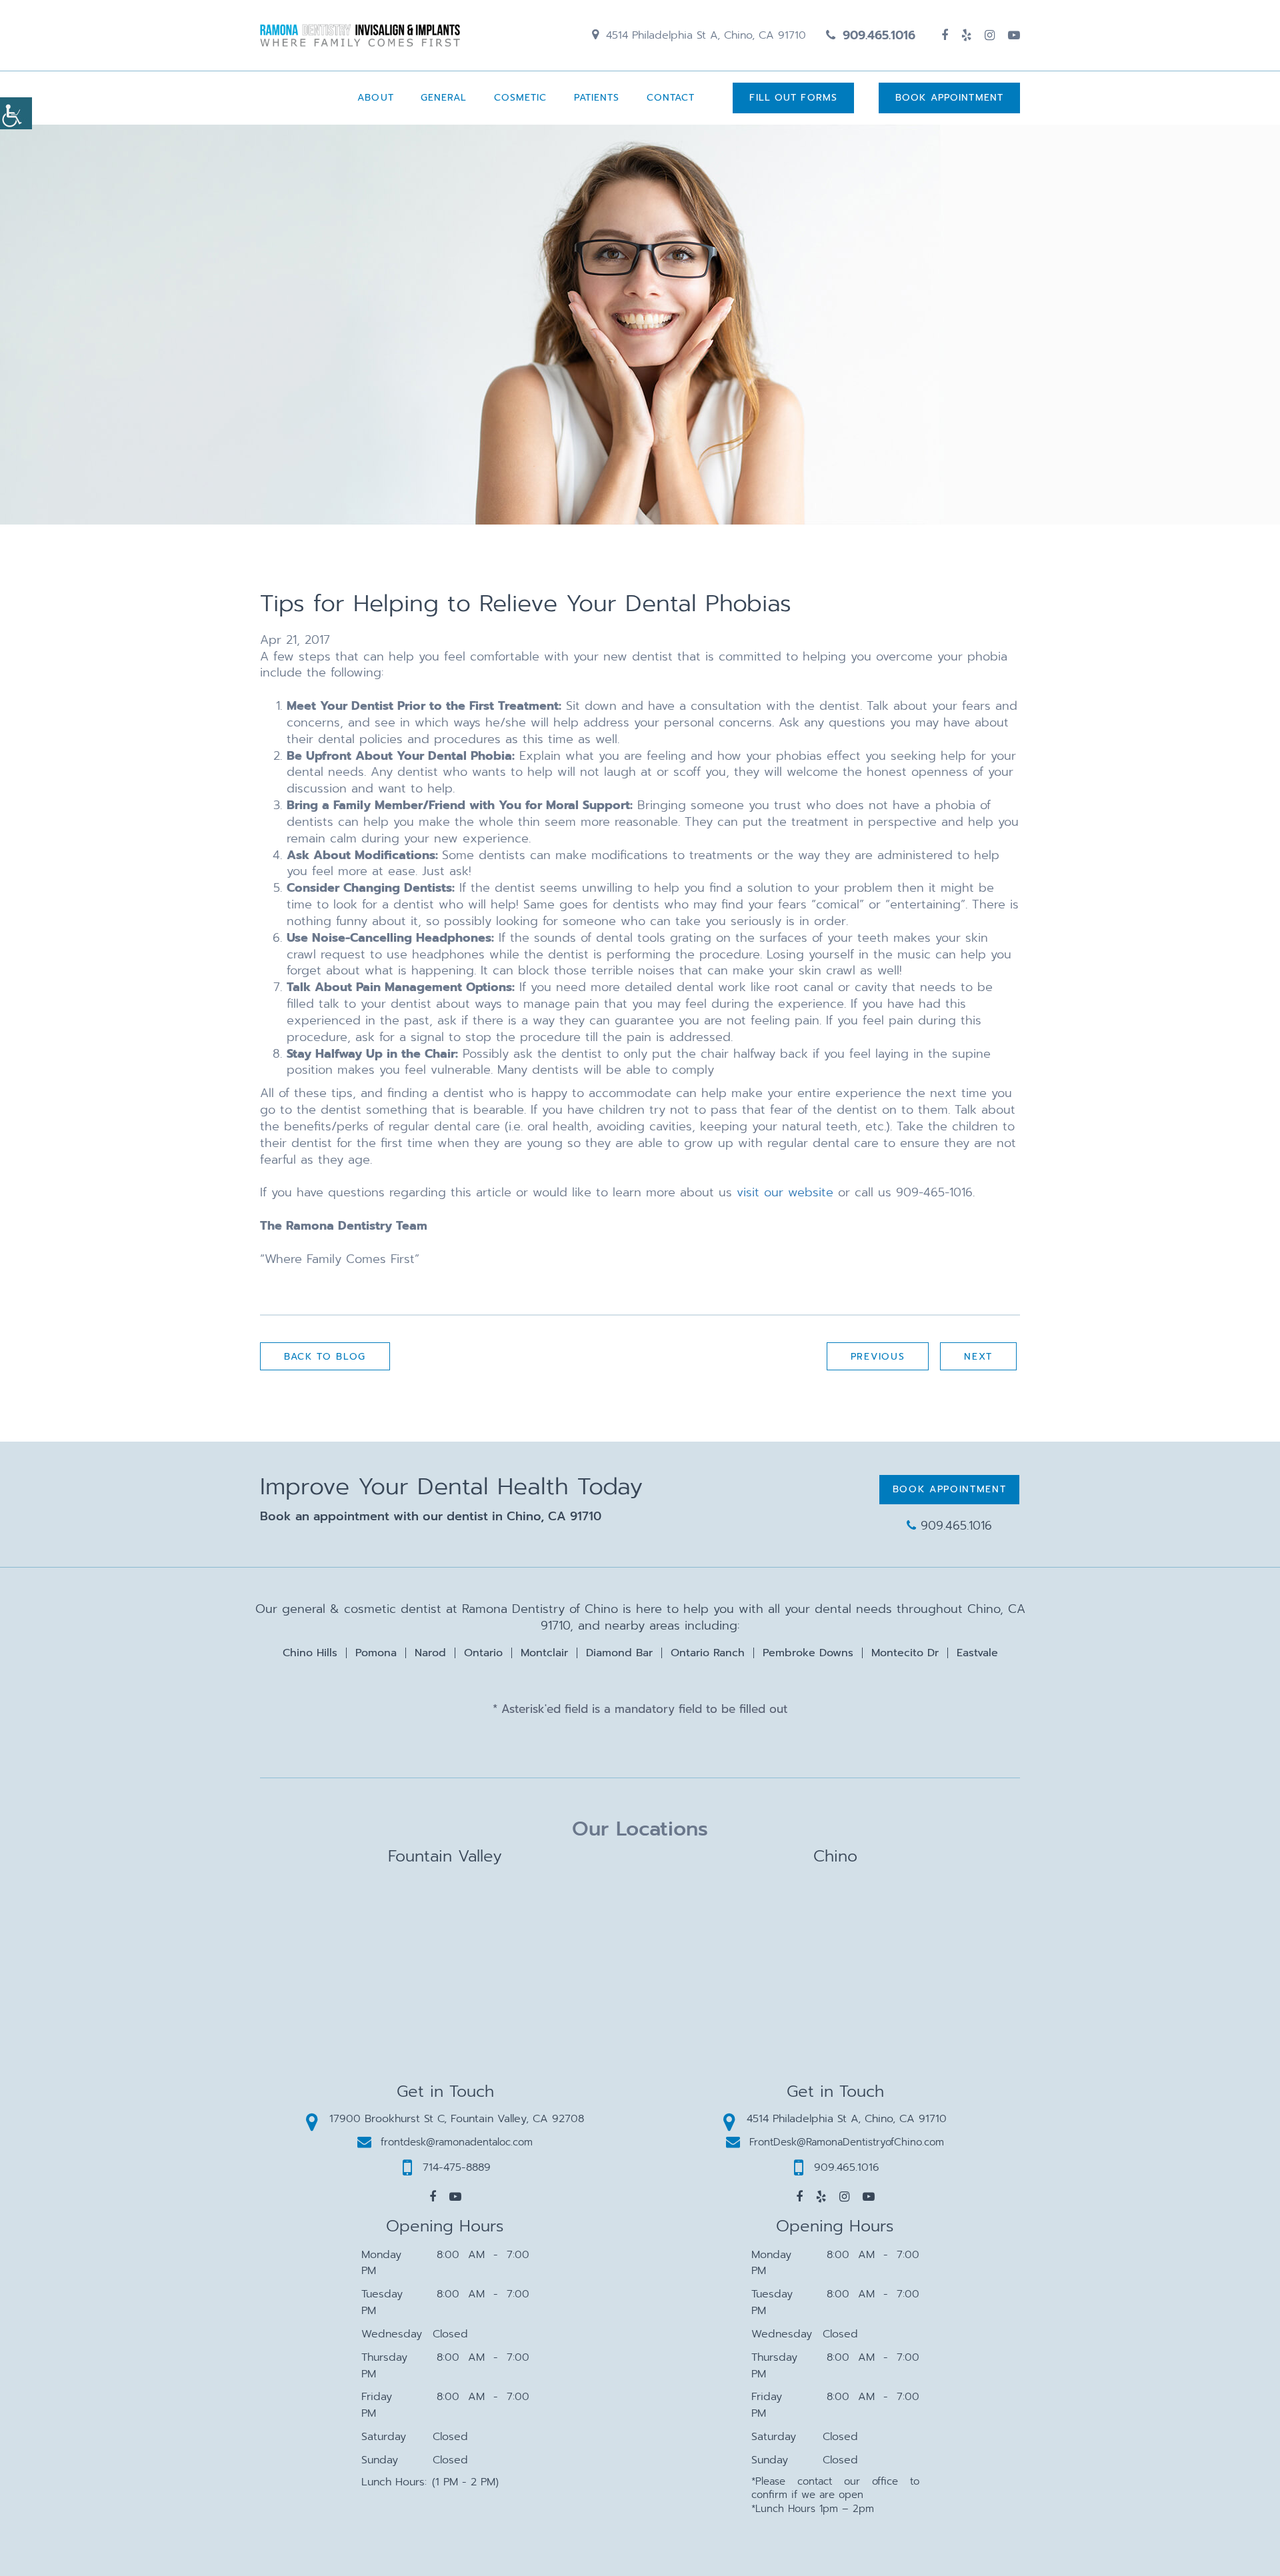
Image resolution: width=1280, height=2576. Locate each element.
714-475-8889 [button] (457, 2167)
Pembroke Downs (808, 1653)
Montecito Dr (905, 1653)
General (444, 98)
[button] (433, 2197)
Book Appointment (949, 98)
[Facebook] (945, 35)
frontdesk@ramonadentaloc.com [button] (457, 2142)
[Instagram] (990, 35)
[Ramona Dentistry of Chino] (360, 35)
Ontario (483, 1653)
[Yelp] (966, 35)
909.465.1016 (877, 35)
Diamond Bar (619, 1653)
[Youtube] (1014, 35)
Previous (878, 1357)
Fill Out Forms (793, 98)
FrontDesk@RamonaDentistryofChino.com (847, 2142)
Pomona (376, 1653)
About (376, 98)
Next (978, 1357)
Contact (671, 98)
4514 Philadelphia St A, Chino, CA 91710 (704, 35)
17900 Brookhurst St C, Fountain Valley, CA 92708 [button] (457, 2119)
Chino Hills (310, 1653)
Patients (597, 98)
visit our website (785, 1192)
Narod (430, 1653)
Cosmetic (521, 98)
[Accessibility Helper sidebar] (16, 113)
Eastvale (977, 1653)
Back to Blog (325, 1357)
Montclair (544, 1653)
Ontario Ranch (708, 1653)
